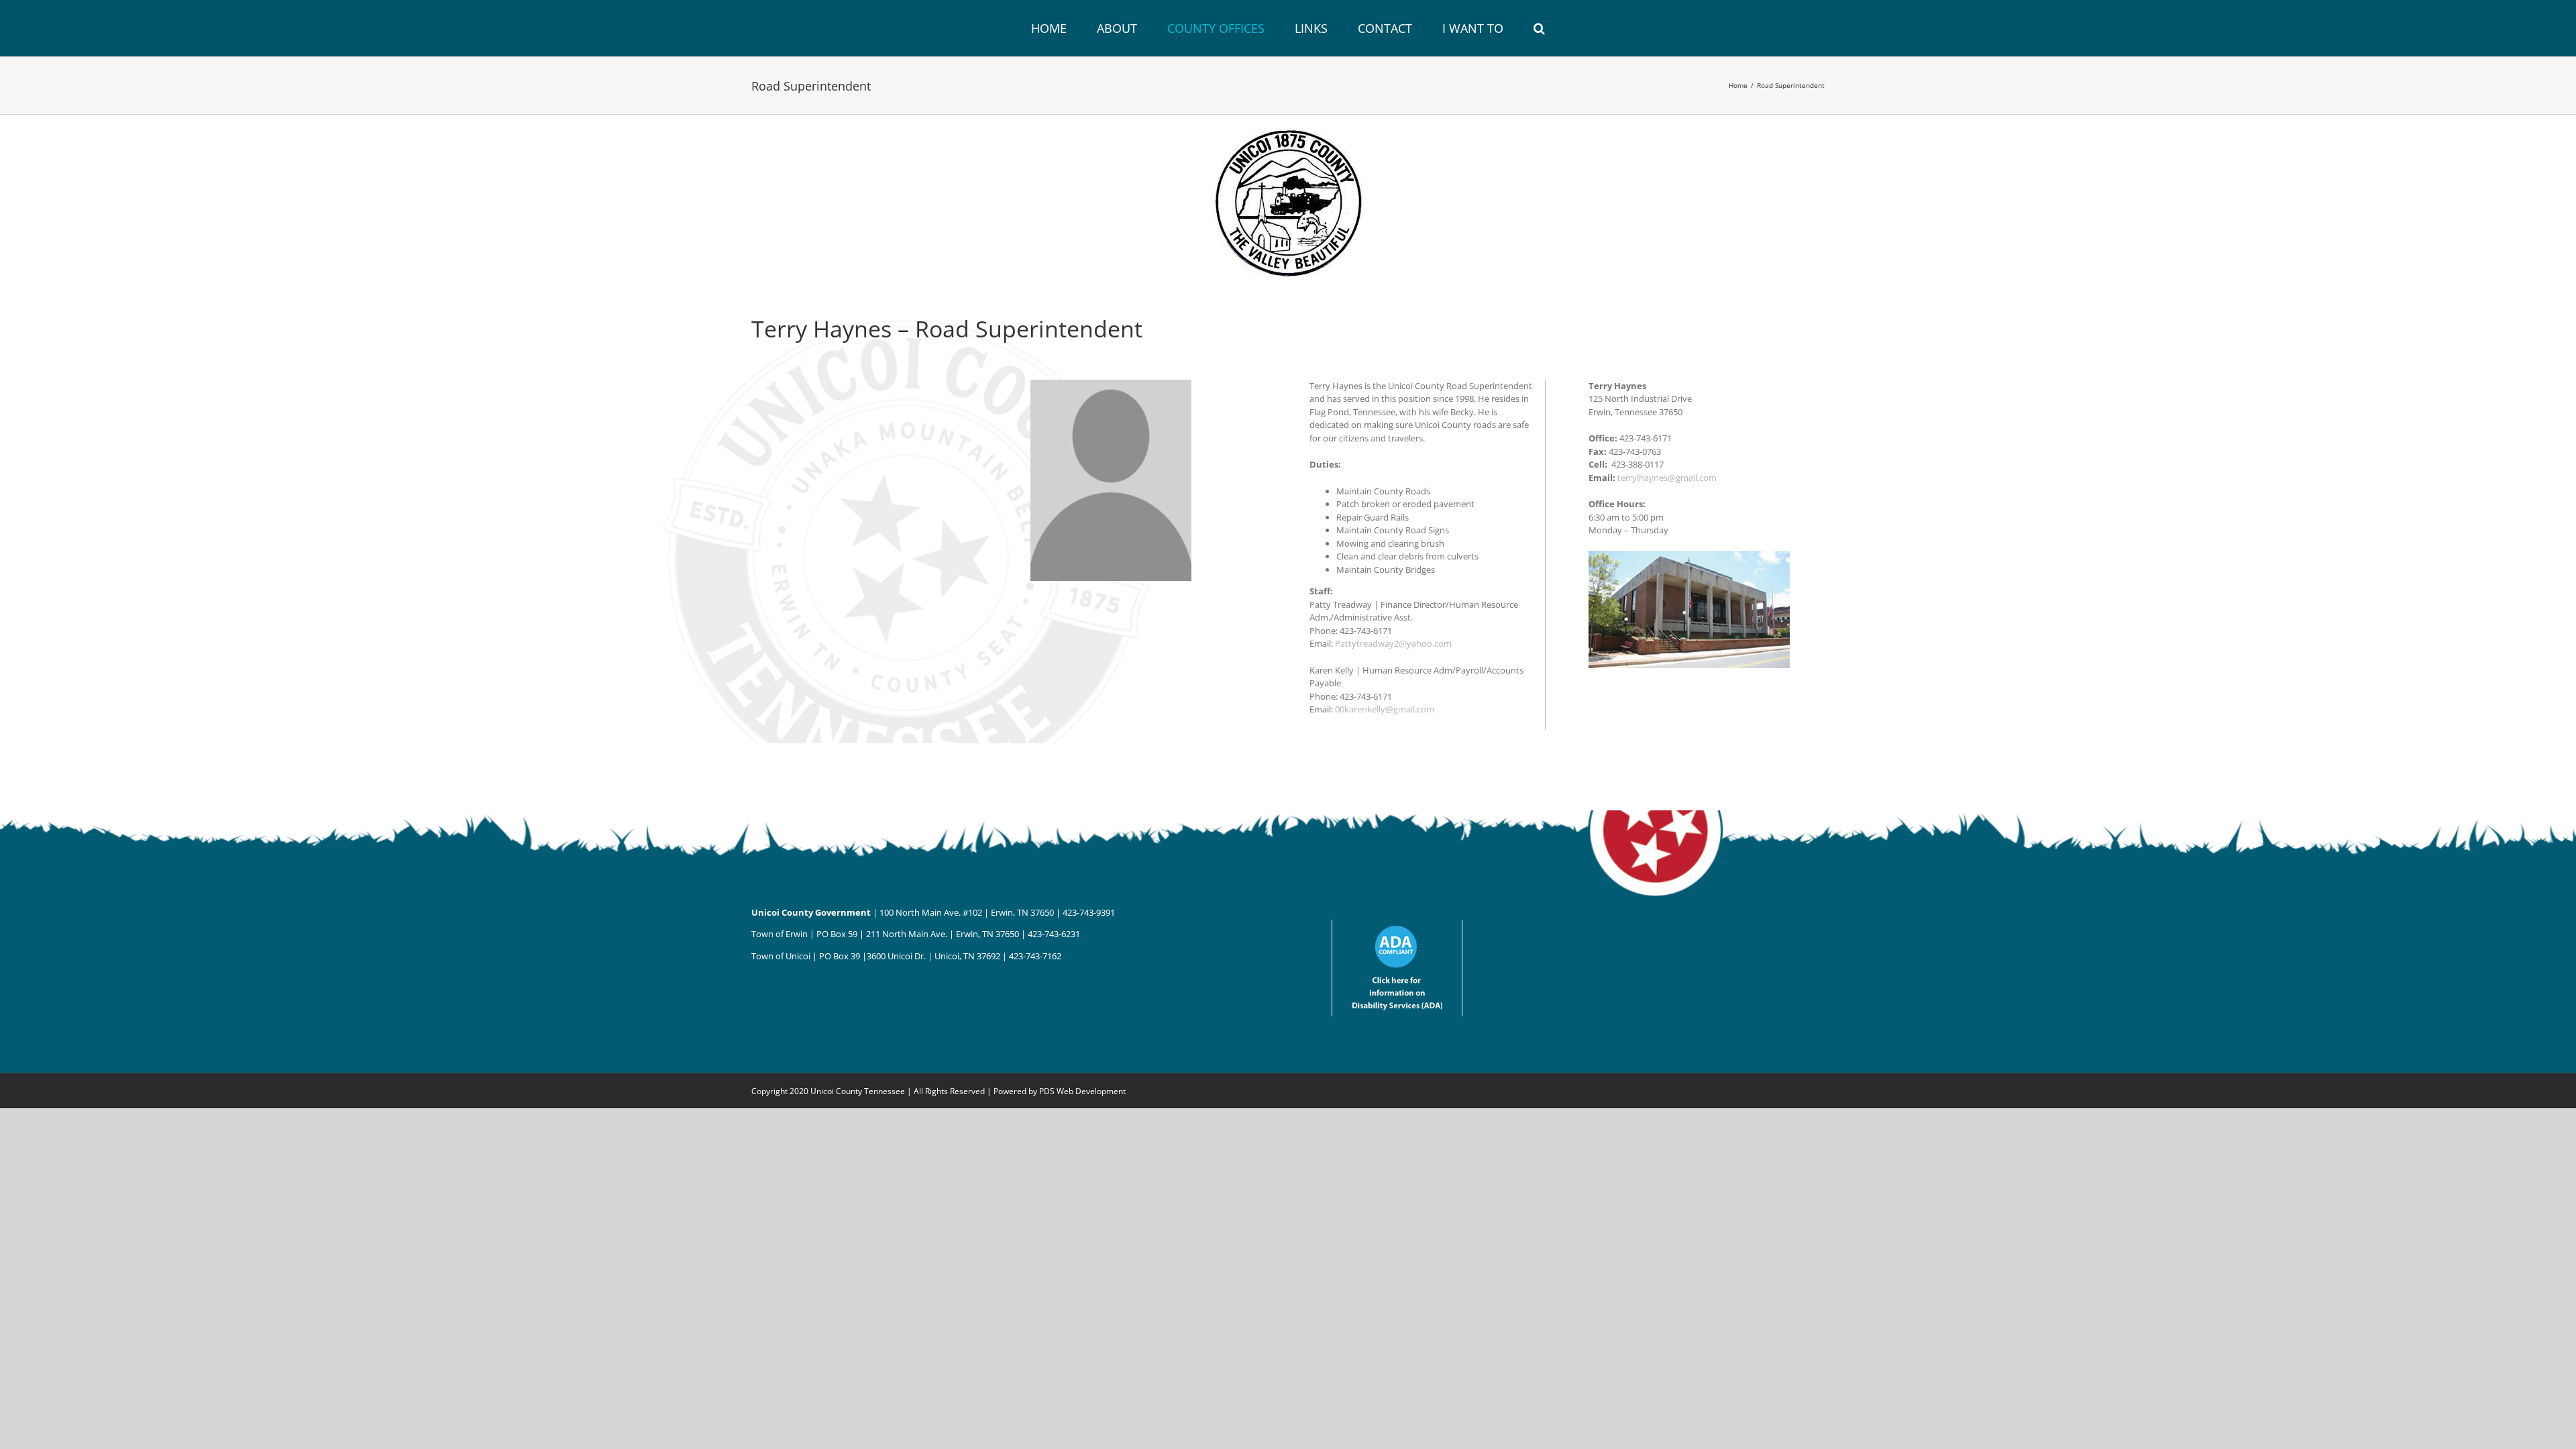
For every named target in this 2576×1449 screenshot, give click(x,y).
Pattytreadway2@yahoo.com (1393, 643)
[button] (1491, 28)
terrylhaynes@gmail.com (1667, 478)
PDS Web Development (1082, 1091)
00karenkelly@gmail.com (1385, 709)
